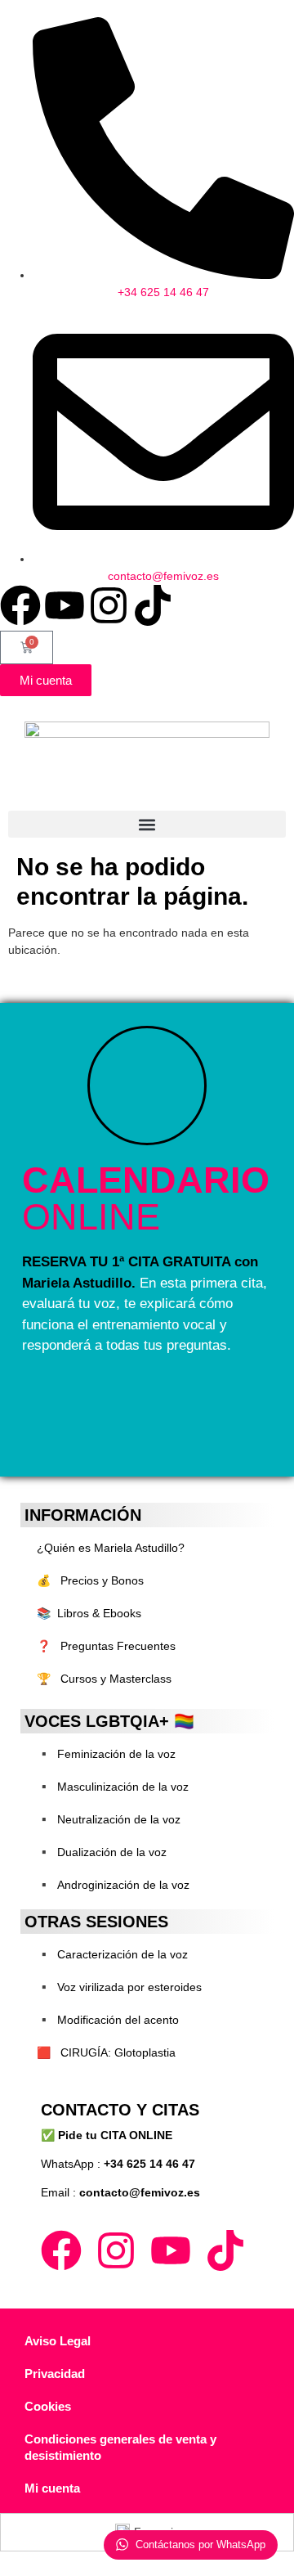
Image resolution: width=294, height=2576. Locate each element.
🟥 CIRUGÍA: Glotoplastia (106, 2052)
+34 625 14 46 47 (149, 2164)
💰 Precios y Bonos (90, 1580)
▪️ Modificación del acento (108, 2020)
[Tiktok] (153, 605)
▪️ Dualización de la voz (102, 1852)
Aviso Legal (58, 2341)
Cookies (48, 2406)
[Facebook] (20, 605)
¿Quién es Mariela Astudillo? (111, 1548)
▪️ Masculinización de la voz (113, 1787)
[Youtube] (65, 605)
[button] (147, 824)
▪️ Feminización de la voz (106, 1754)
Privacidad (55, 2374)
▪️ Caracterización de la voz (112, 1954)
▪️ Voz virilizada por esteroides (119, 1987)
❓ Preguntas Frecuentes (106, 1646)
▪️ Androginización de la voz (113, 1885)
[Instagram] (109, 605)
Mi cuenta (52, 2488)
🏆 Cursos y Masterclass (104, 1679)
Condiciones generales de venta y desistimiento (120, 2447)
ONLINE (146, 1198)
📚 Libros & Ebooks (89, 1613)
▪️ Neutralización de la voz (109, 1819)
